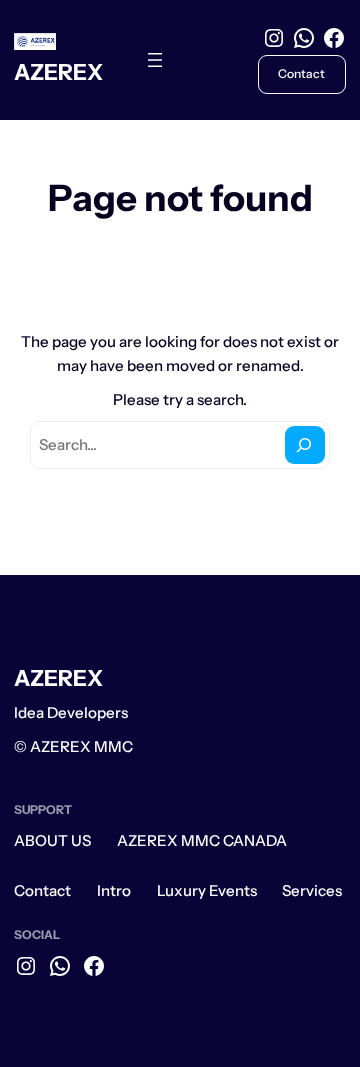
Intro (114, 890)
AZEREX (58, 72)
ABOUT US (52, 840)
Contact (42, 890)
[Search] (305, 445)
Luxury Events (207, 890)
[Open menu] (155, 60)
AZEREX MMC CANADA (202, 840)
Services (312, 890)
